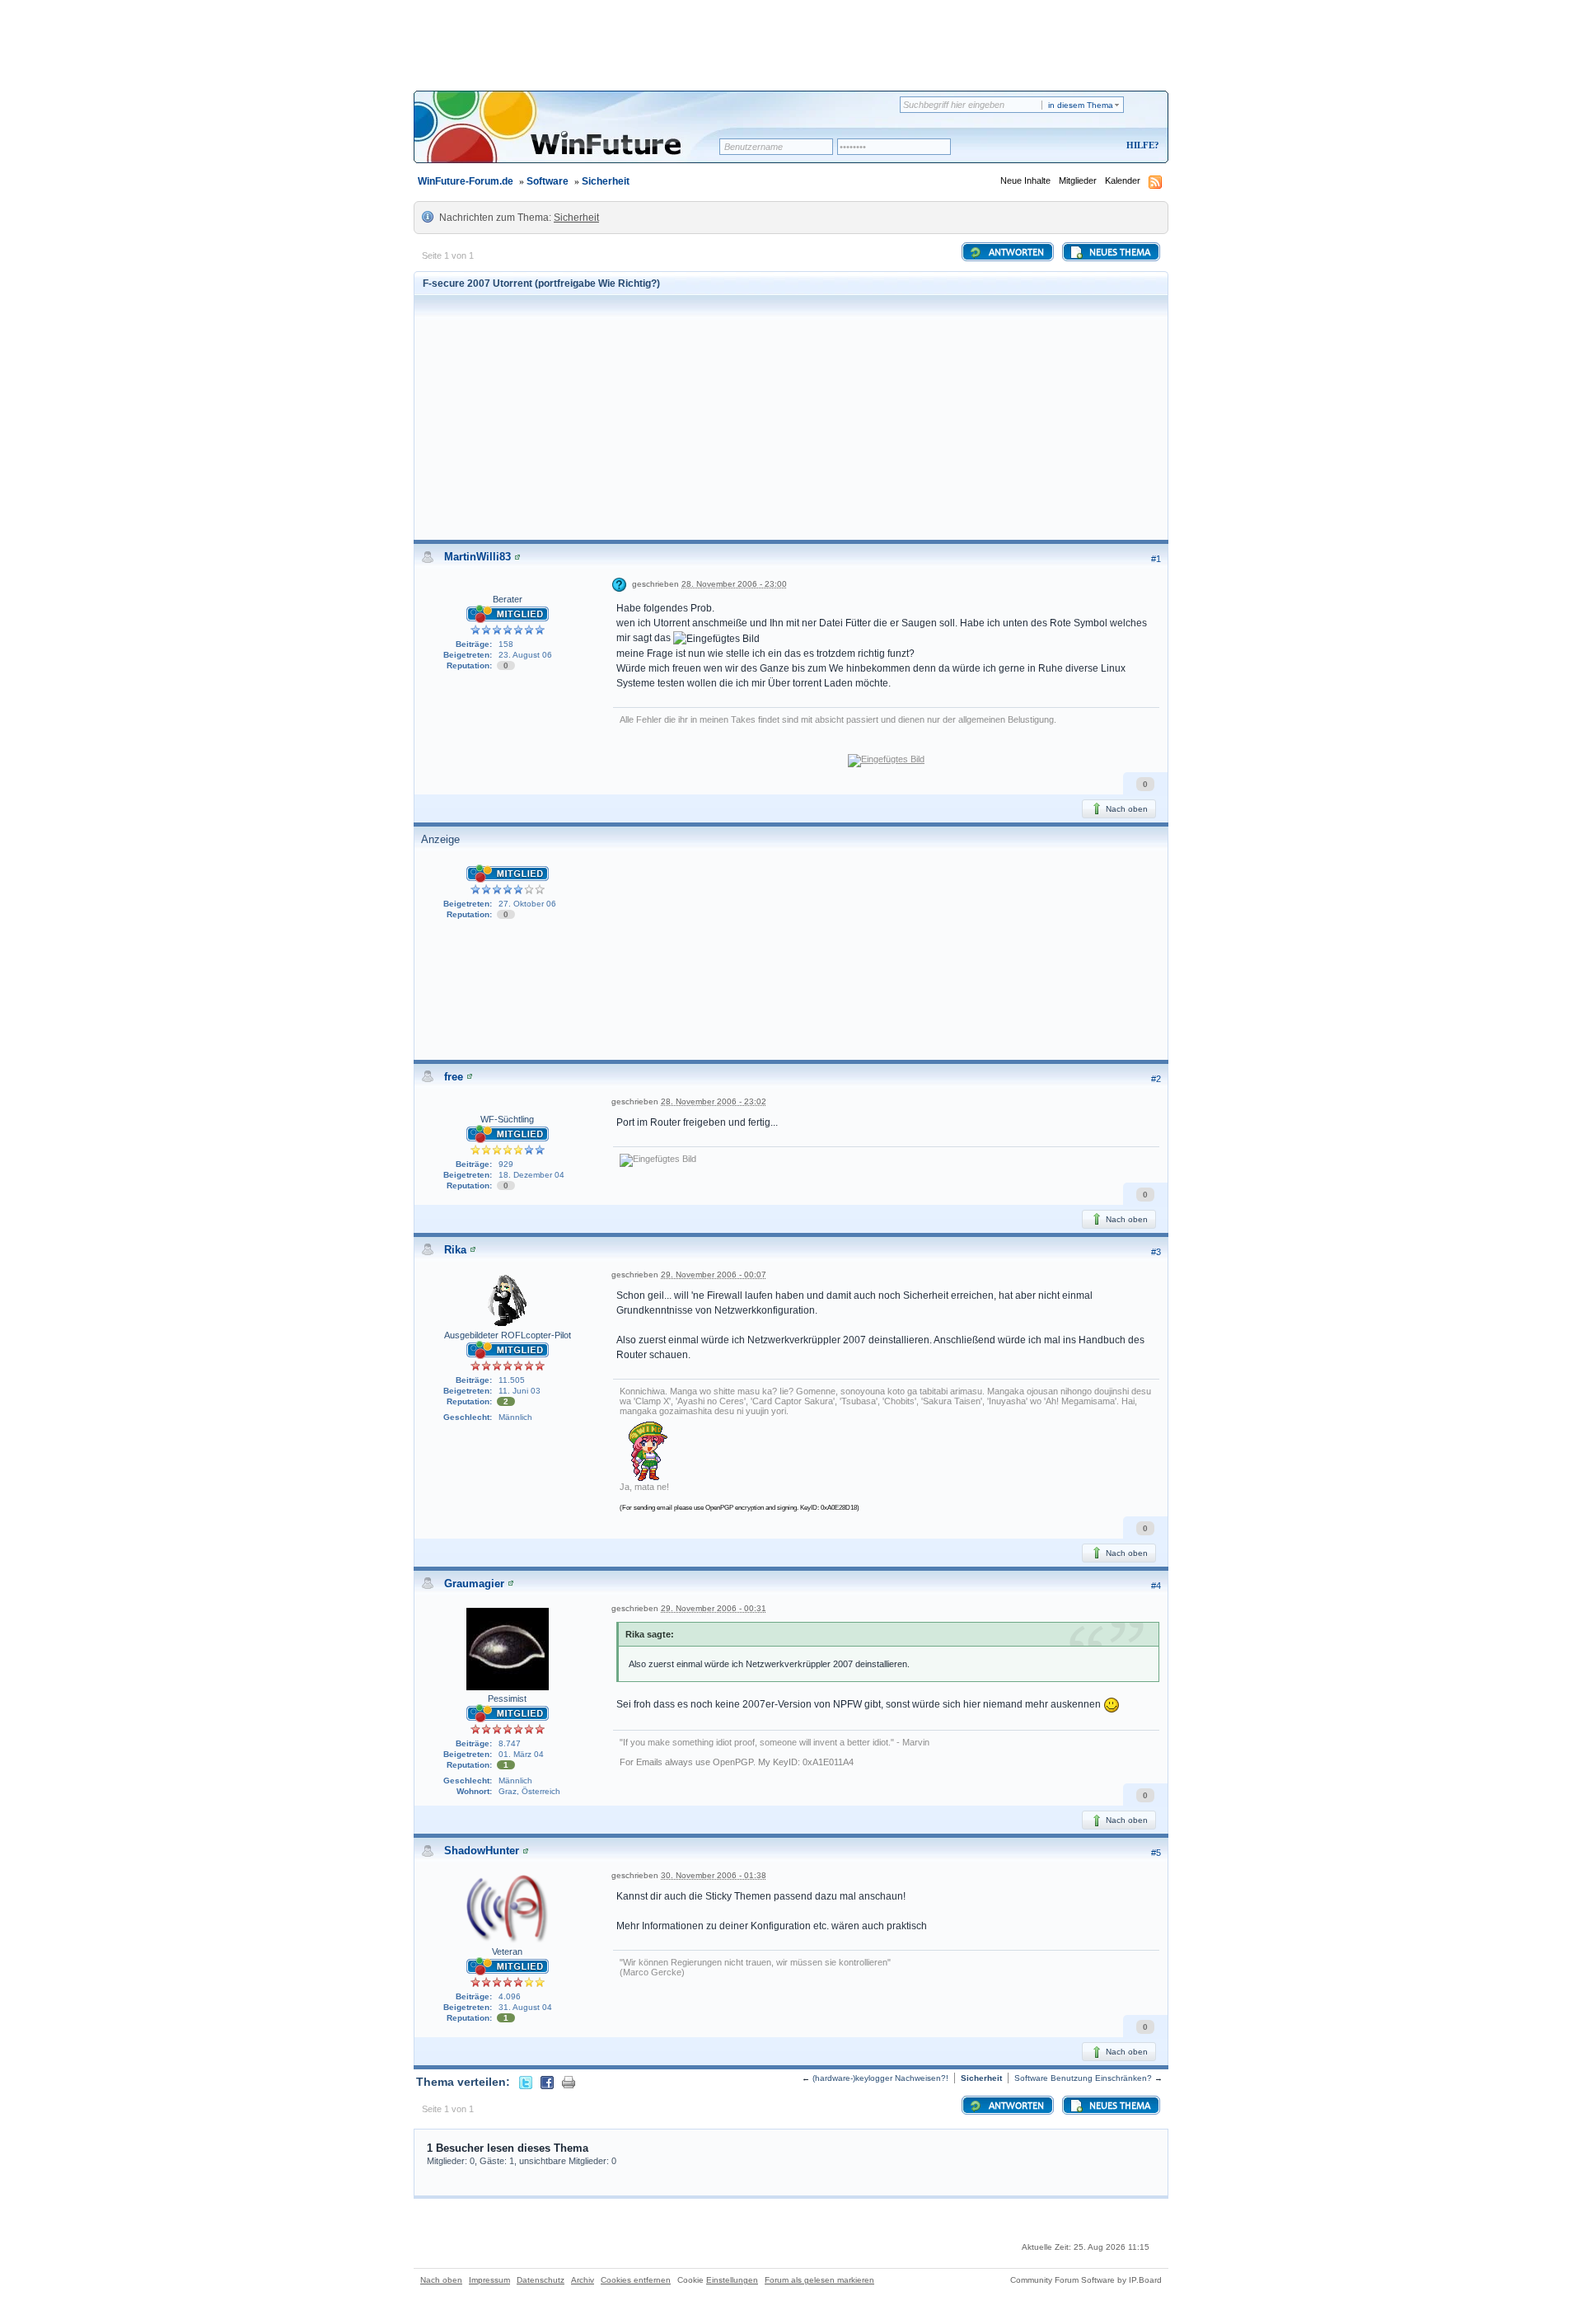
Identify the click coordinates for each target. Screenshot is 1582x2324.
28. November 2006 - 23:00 (734, 584)
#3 (1156, 1252)
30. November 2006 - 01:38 (714, 1875)
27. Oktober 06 (527, 904)
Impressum (489, 2280)
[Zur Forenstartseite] (572, 138)
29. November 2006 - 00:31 (714, 1608)
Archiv (583, 2280)
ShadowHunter (482, 1851)
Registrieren (1074, 146)
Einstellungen (732, 2280)
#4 (1156, 1586)
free (454, 1077)
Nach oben (1126, 809)
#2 (1156, 1079)
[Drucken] (569, 2082)
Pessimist (507, 1698)
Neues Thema (1119, 253)
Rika (455, 1250)
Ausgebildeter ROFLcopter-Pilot (508, 1335)
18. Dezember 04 (531, 1175)
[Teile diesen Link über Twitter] (526, 2082)
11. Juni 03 (520, 1391)
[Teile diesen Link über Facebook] (547, 2082)
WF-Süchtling (507, 1119)
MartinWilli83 (477, 557)
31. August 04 (525, 2007)
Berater (508, 599)
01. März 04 (521, 1754)
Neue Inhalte (1025, 180)
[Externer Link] (886, 760)
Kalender (1123, 180)
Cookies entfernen (636, 2280)
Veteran (507, 1952)
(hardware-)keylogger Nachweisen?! (880, 2078)
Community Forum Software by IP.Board (1086, 2280)
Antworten (1015, 253)
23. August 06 (525, 655)
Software (548, 181)
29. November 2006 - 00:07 (714, 1274)
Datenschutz (541, 2280)
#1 (1156, 559)
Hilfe (1140, 145)
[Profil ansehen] (517, 557)
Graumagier (474, 1584)
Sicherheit (606, 181)
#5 (1156, 1853)
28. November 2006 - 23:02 (714, 1101)
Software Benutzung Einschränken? (1083, 2078)
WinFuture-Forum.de (466, 181)
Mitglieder (1078, 180)
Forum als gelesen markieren (819, 2280)
